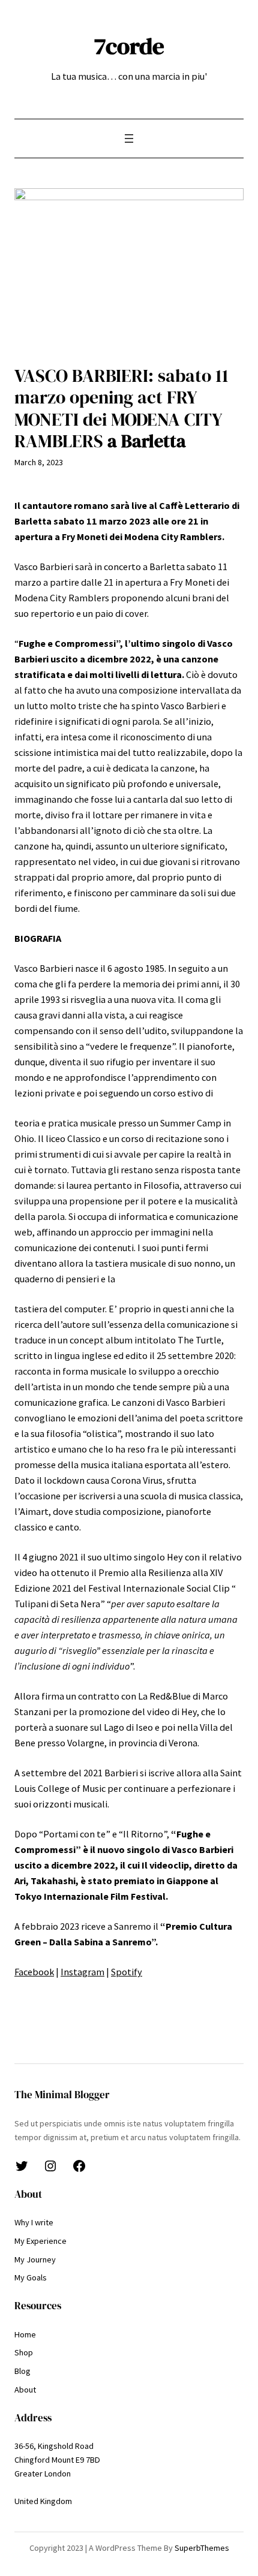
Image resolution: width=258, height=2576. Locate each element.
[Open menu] (129, 138)
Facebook (34, 1972)
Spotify (127, 1972)
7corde (129, 46)
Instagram (82, 1972)
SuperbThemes (202, 2548)
